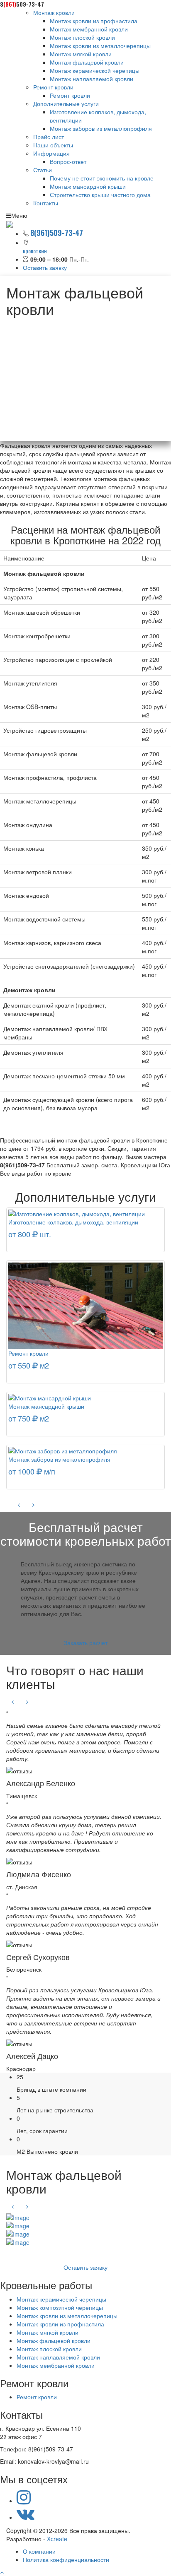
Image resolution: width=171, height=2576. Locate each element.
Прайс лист (49, 137)
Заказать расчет (86, 1643)
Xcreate (57, 2539)
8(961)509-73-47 (57, 233)
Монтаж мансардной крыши (88, 186)
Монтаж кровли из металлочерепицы (100, 46)
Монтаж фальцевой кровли (87, 62)
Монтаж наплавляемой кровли (92, 79)
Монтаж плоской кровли (82, 37)
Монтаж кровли (54, 12)
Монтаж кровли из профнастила (94, 21)
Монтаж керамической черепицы (95, 70)
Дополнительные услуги (66, 103)
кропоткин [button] (35, 251)
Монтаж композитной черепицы (60, 2307)
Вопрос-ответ (68, 161)
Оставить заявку (45, 267)
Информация (51, 153)
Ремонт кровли (53, 87)
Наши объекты (53, 145)
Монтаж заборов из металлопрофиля (101, 128)
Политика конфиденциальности (66, 2559)
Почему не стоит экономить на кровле (102, 178)
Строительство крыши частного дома (100, 195)
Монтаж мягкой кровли (81, 54)
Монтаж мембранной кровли (89, 29)
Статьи (43, 170)
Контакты (46, 203)
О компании (39, 2551)
